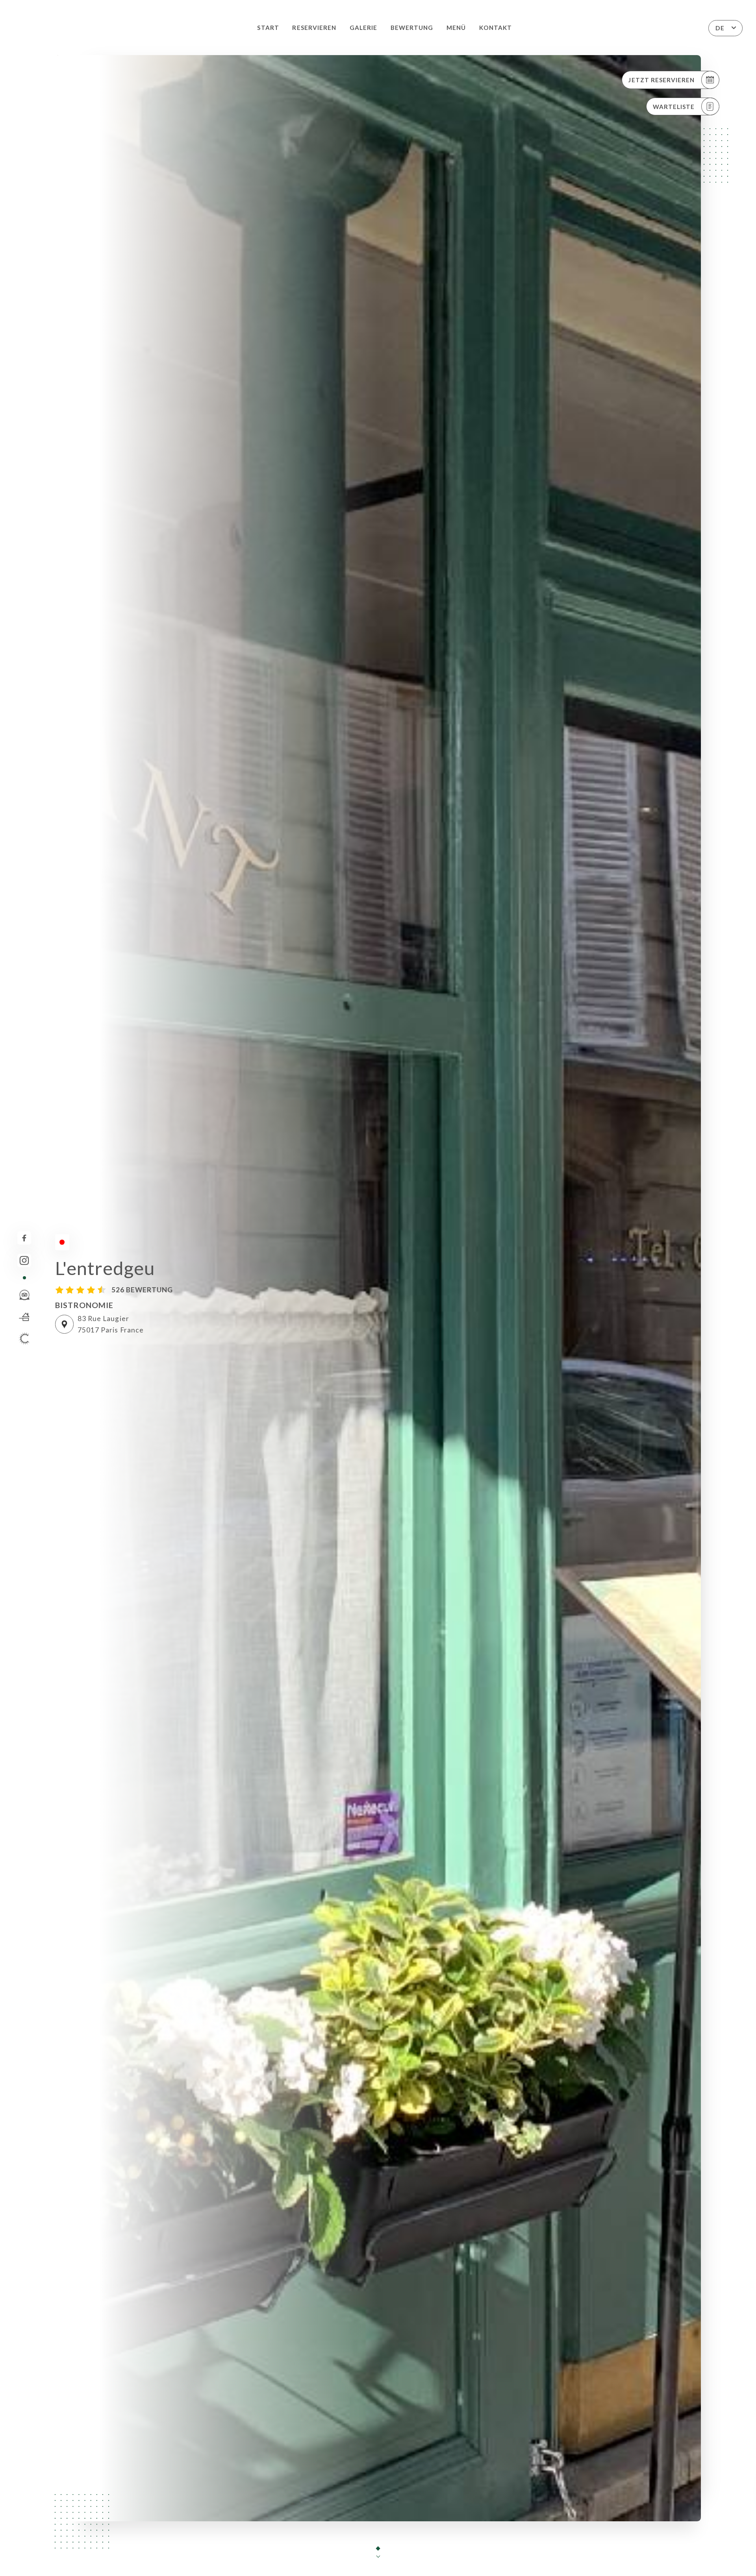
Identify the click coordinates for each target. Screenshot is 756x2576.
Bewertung (412, 28)
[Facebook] (24, 1238)
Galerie (363, 28)
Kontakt (496, 28)
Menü (456, 28)
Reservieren (314, 28)
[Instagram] (24, 1261)
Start (268, 28)
